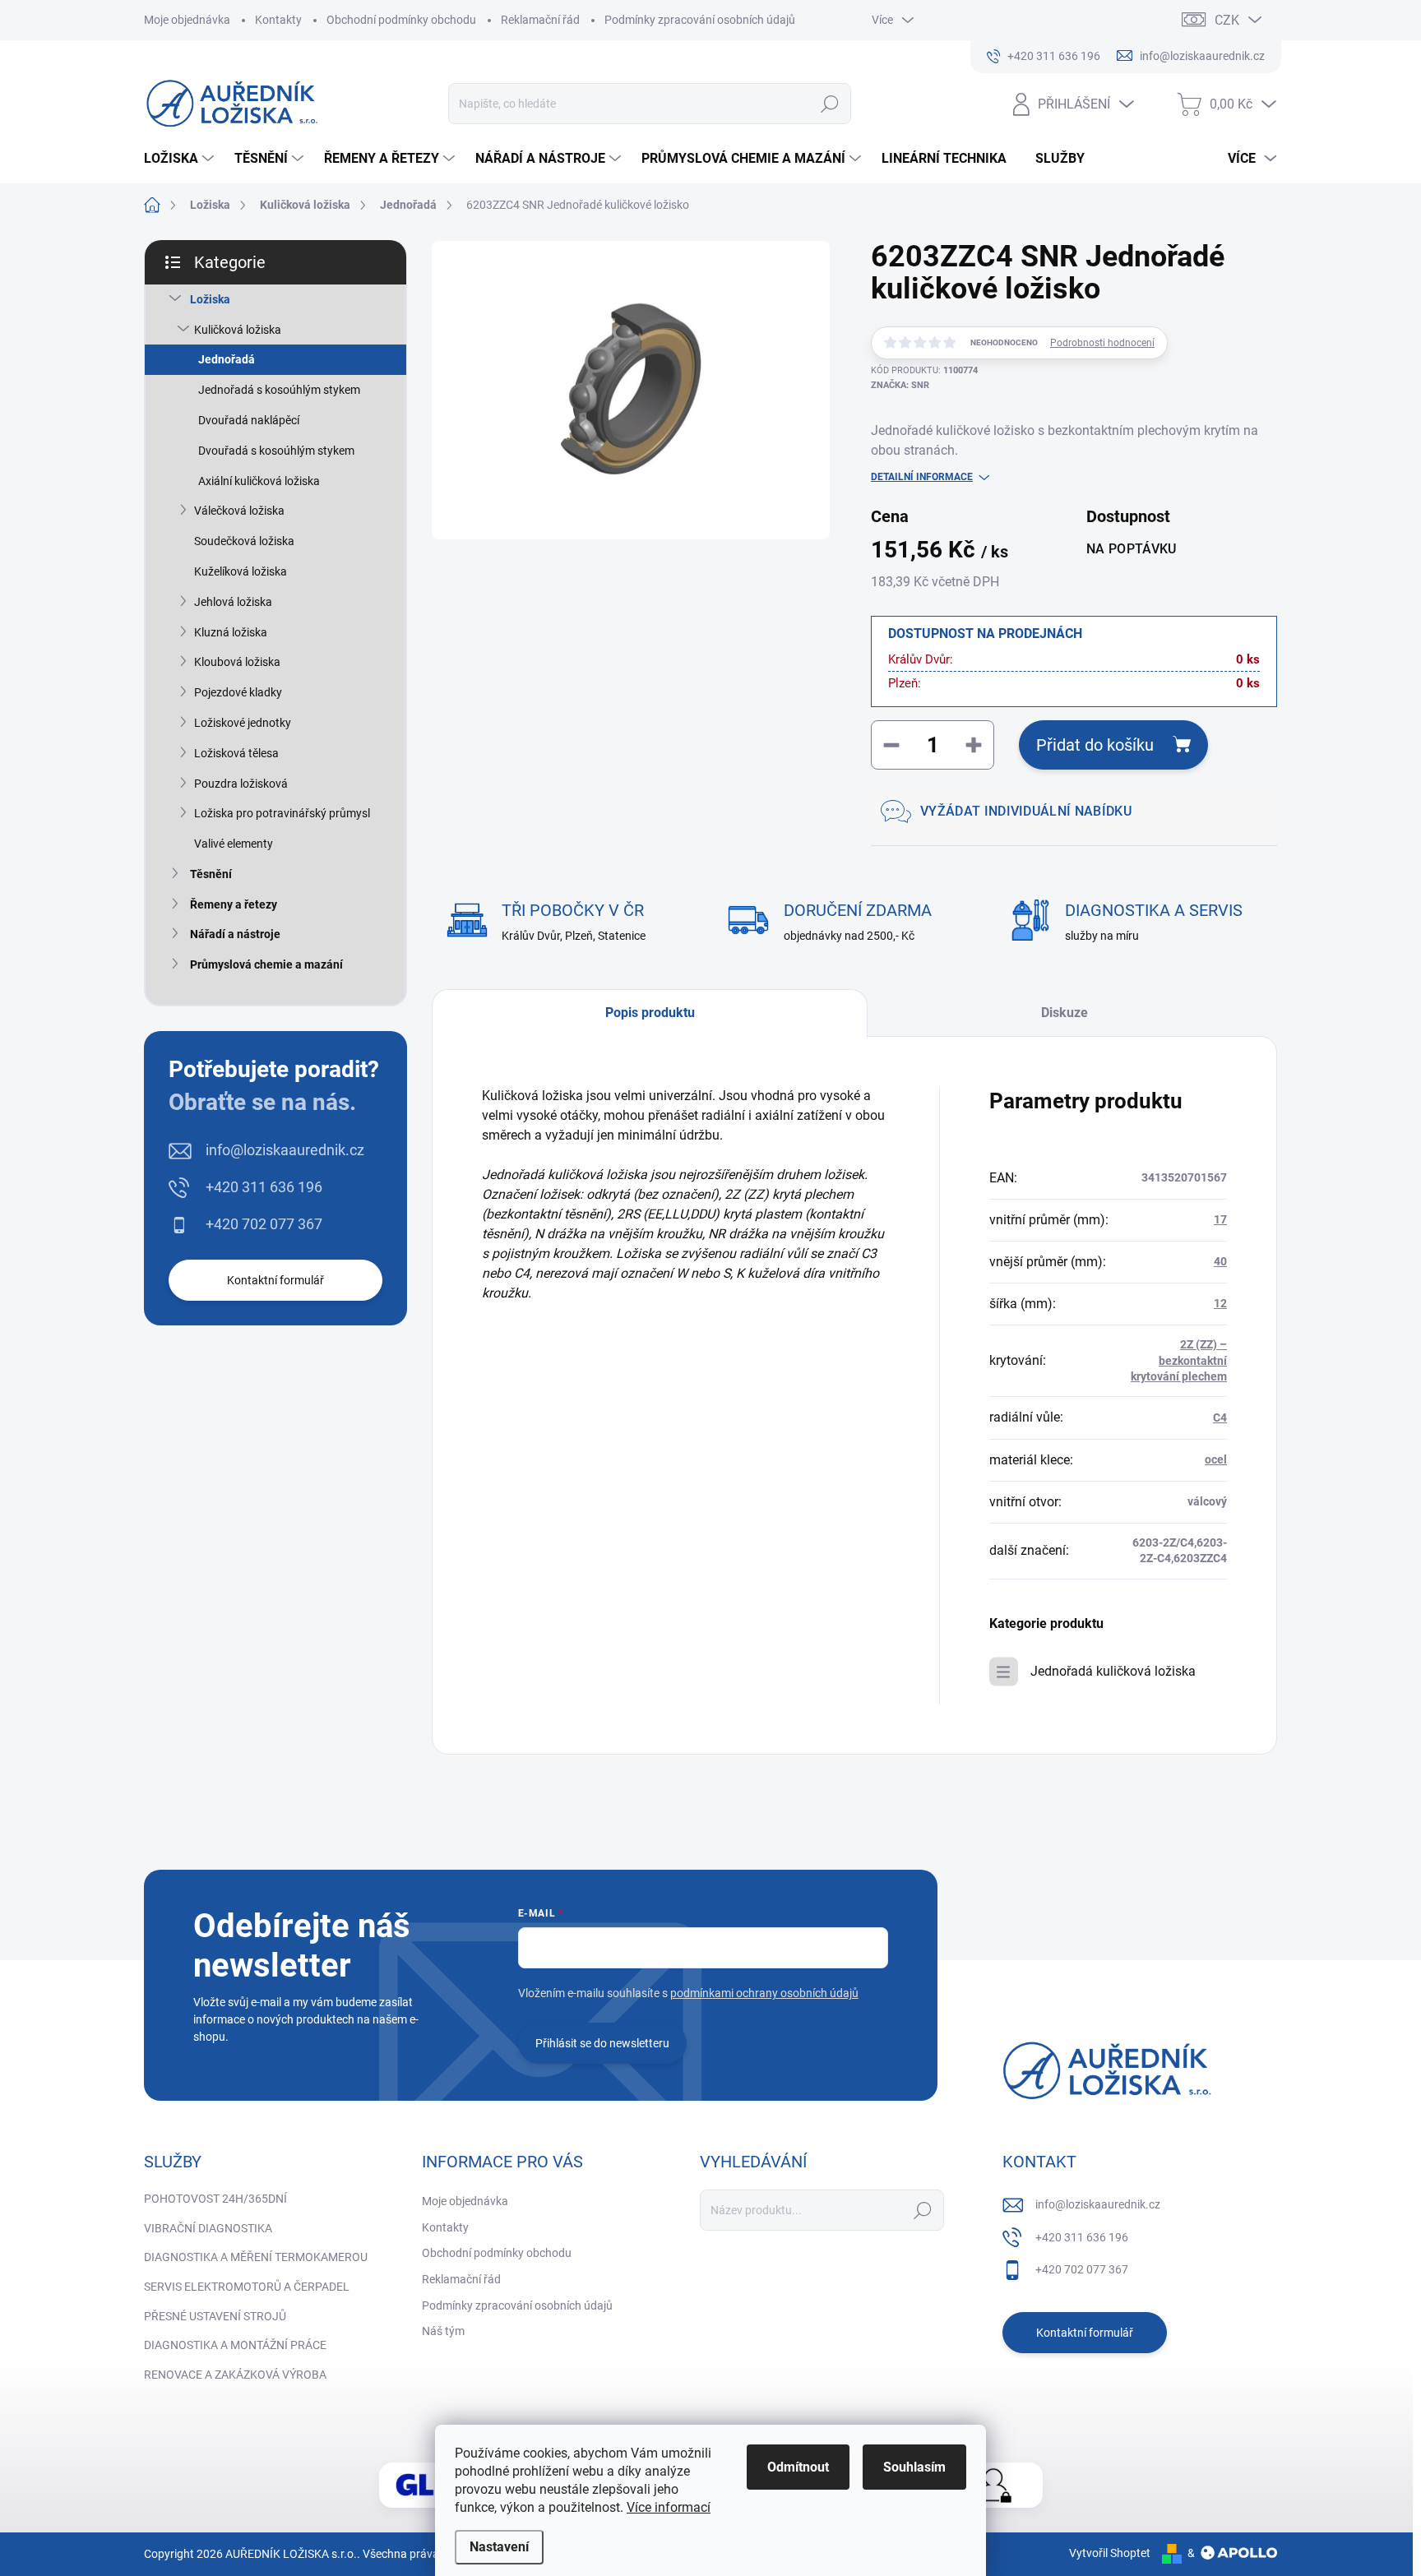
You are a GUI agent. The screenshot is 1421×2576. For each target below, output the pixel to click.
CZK (1227, 20)
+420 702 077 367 (264, 1224)
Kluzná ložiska (231, 632)
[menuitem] (181, 159)
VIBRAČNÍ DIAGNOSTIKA (208, 2228)
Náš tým (443, 2331)
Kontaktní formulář (275, 1280)
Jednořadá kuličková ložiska (1113, 1671)
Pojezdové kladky (238, 692)
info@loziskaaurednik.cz (285, 1150)
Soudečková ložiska (244, 541)
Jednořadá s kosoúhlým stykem (279, 390)
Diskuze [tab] (1065, 1013)
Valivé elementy (234, 844)
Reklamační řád (540, 20)
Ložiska (210, 299)
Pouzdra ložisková (241, 784)
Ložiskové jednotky (243, 723)
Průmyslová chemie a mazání (266, 964)
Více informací (669, 2507)
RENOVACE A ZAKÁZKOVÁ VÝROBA (235, 2375)
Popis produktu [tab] (650, 1013)
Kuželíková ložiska (241, 571)
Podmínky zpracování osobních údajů (700, 20)
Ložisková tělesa (236, 753)
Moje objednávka (187, 20)
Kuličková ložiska (238, 330)
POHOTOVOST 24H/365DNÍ (215, 2199)
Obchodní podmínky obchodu (401, 20)
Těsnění (211, 874)
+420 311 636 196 (264, 1187)
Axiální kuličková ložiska (259, 481)
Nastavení (499, 2547)
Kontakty (278, 20)
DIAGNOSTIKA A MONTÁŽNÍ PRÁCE (235, 2345)
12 (1220, 1303)
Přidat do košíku (1095, 745)
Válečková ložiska (239, 511)
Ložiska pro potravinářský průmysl (282, 813)
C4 (1220, 1417)
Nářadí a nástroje (235, 934)
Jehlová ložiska (233, 602)
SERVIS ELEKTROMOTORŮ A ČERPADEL (247, 2287)
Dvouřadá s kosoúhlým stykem (276, 451)
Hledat (830, 104)
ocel (1216, 1459)
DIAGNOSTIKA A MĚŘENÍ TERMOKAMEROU (256, 2257)
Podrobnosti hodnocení (1102, 343)
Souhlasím (914, 2467)
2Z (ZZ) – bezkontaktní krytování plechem (1179, 1360)
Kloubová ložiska (237, 662)
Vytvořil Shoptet (1110, 2553)
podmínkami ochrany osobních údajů (764, 1993)
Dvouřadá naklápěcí (249, 420)
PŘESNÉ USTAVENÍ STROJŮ (215, 2316)
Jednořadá (227, 359)
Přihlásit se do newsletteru (602, 2043)
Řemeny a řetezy (234, 904)
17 (1220, 1219)
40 (1220, 1261)
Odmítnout (798, 2467)
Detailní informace (922, 477)
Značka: (900, 385)
